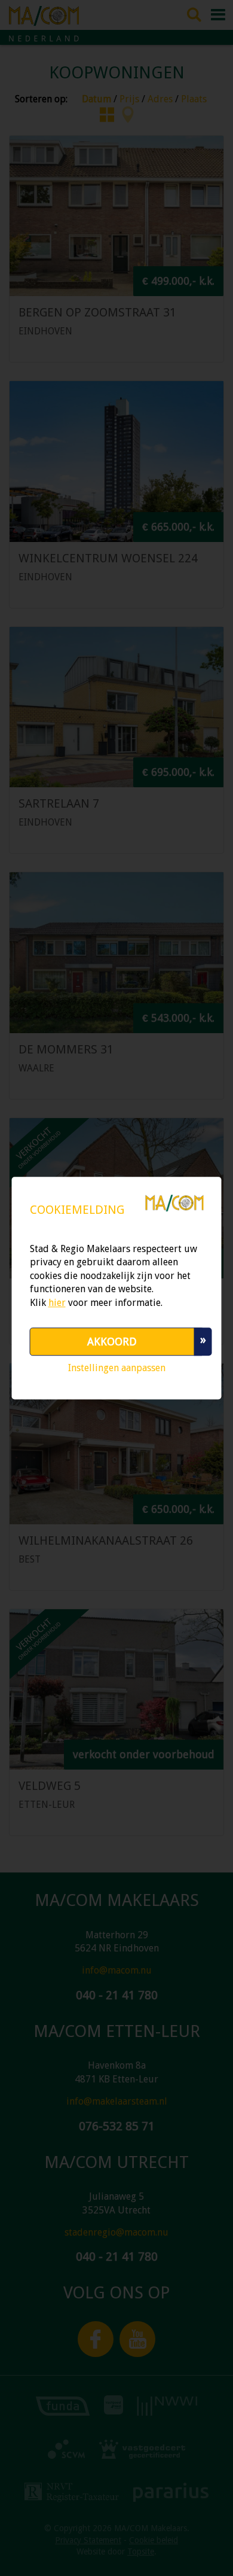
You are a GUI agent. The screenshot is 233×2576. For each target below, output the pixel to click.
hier (57, 1303)
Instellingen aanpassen (117, 1368)
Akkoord (112, 1342)
